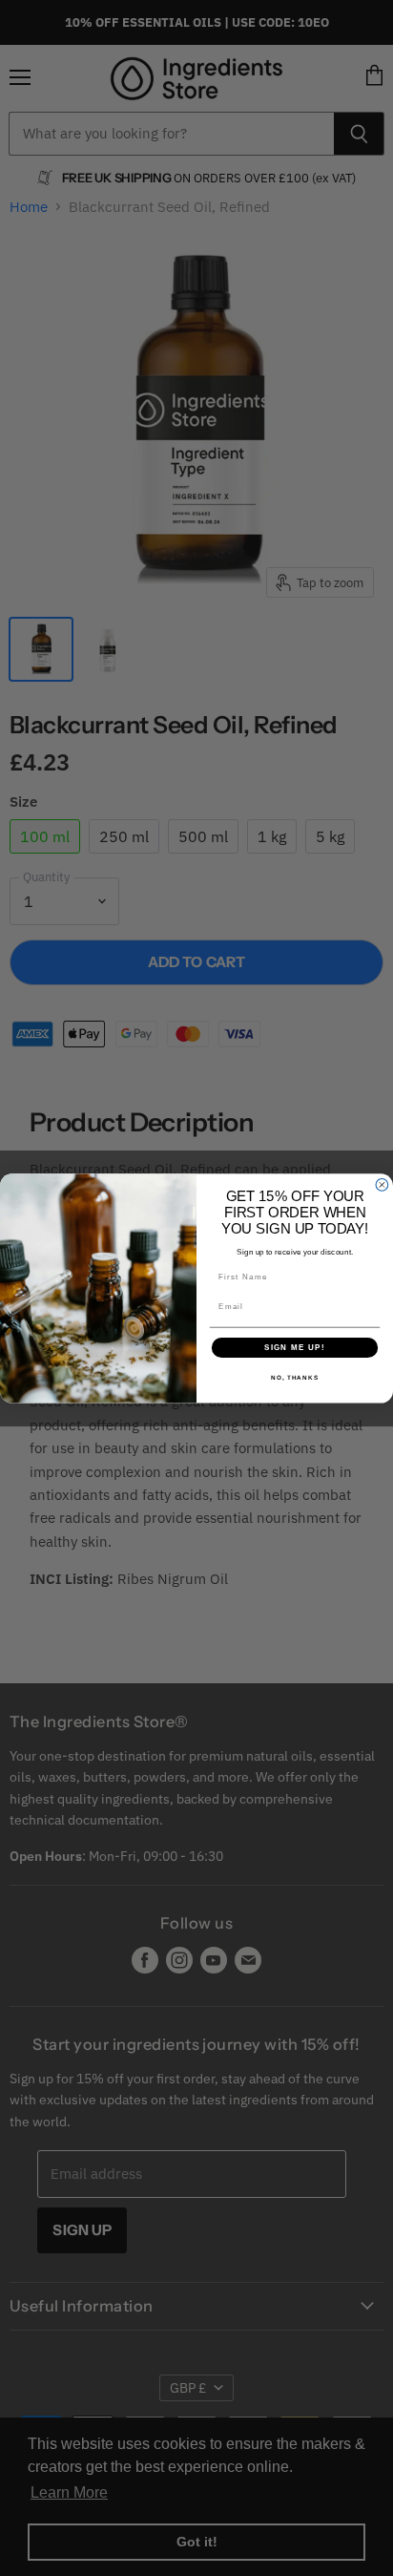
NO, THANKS (295, 1377)
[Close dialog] (382, 1184)
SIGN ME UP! (295, 1347)
